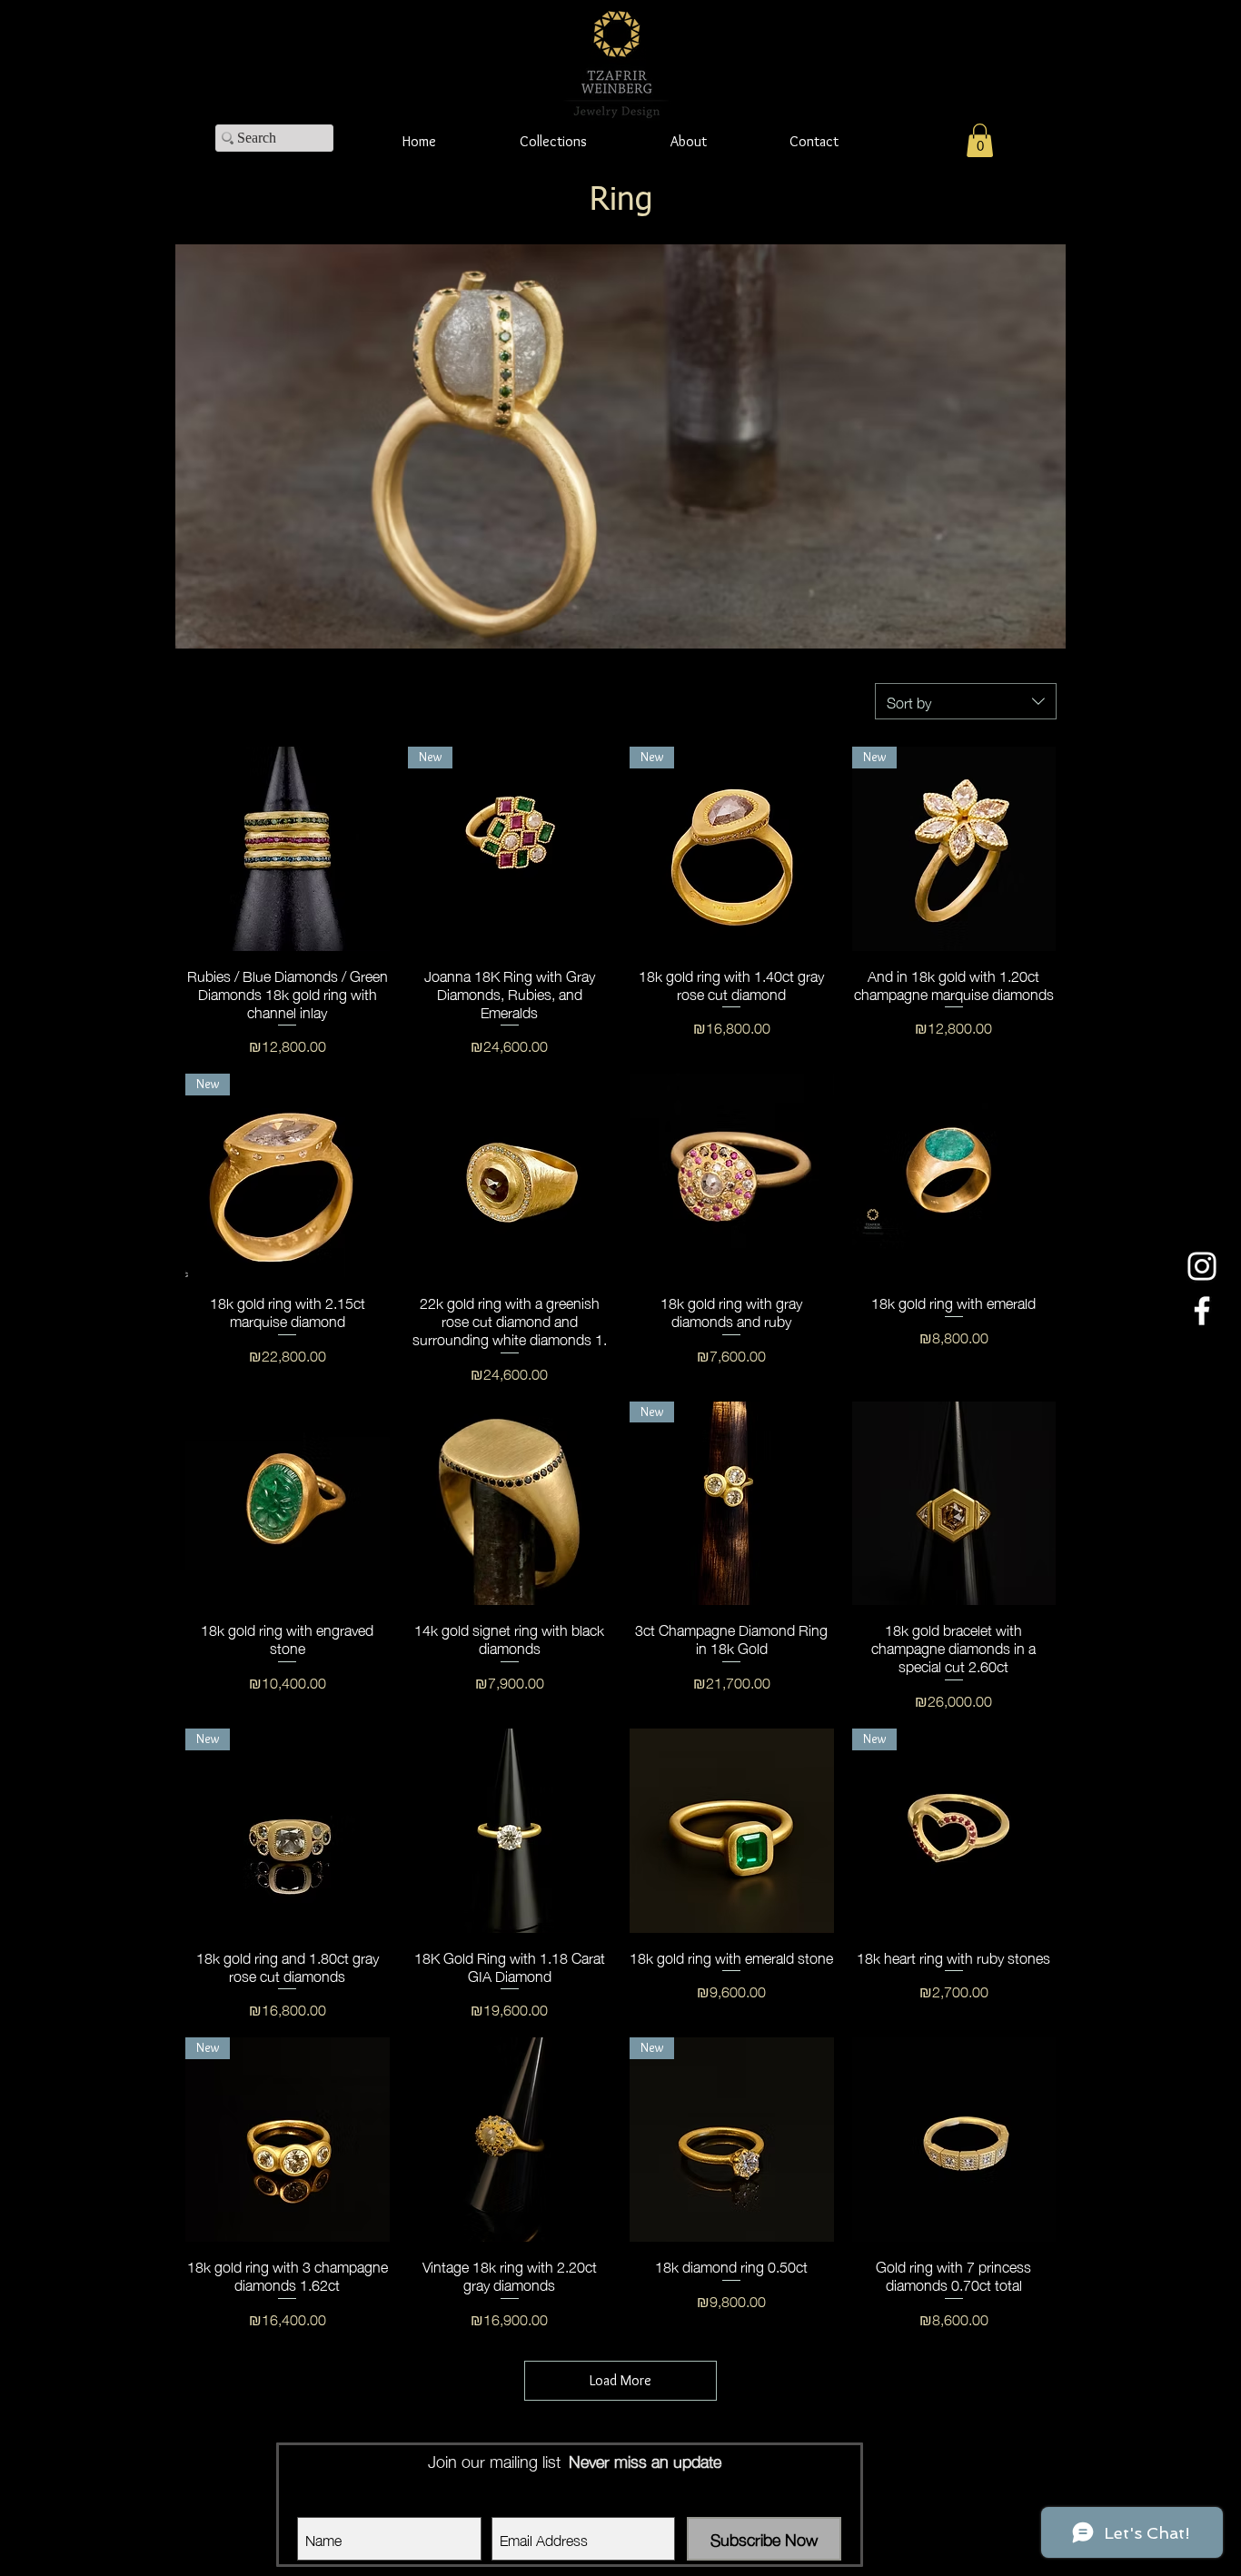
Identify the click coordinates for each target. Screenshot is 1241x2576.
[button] (980, 140)
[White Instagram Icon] (1202, 1266)
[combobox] (966, 701)
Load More (620, 2380)
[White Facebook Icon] (1202, 1311)
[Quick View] (288, 849)
